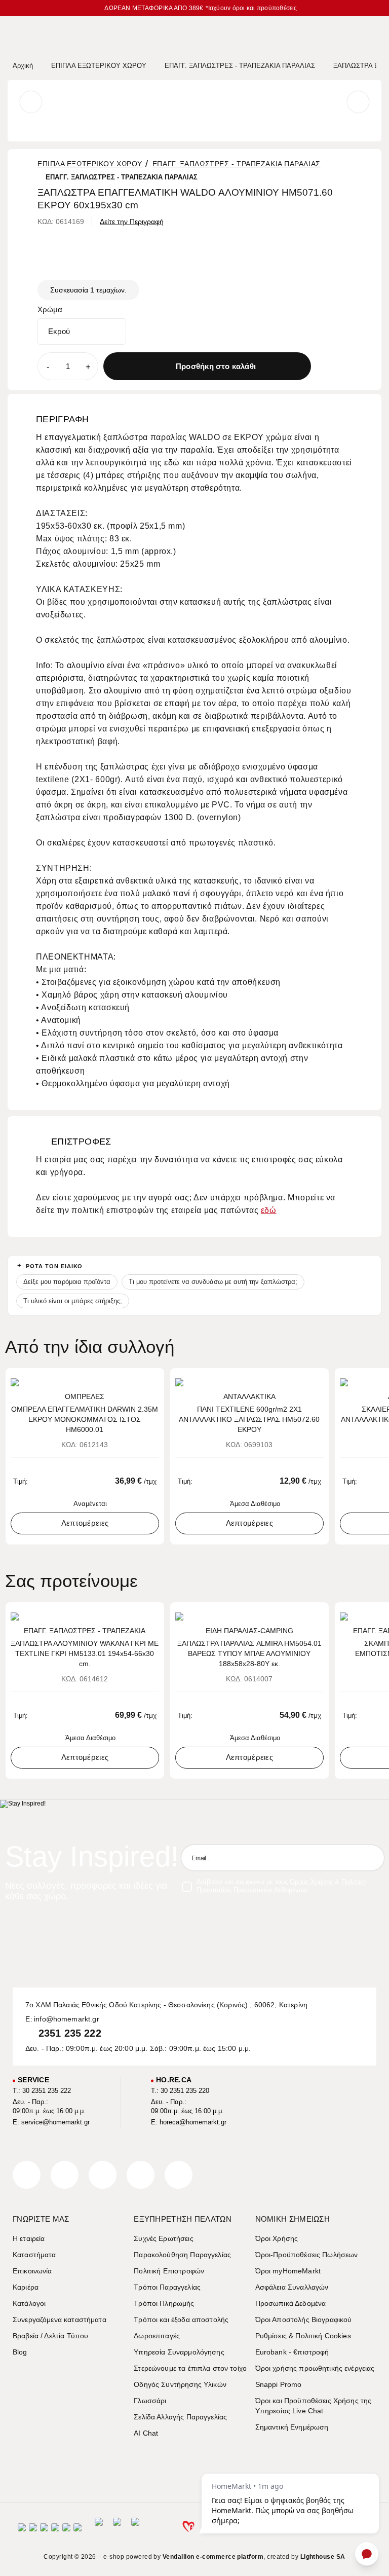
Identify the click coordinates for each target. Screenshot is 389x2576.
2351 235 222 (70, 2033)
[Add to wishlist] (321, 366)
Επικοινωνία (32, 2271)
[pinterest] (103, 2175)
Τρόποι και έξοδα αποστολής (181, 2320)
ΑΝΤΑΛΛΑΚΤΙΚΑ (249, 1396)
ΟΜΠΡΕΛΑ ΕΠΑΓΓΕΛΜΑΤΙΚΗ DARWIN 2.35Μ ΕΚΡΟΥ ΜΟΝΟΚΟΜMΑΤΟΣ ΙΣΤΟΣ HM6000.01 (85, 1419)
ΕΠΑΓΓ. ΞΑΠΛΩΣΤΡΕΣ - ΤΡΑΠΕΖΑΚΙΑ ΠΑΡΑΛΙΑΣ (237, 164)
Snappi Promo (279, 2384)
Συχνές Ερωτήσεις (163, 2238)
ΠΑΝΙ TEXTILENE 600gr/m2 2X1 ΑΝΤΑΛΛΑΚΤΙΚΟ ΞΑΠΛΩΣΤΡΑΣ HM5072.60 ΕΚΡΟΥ (249, 1419)
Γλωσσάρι (150, 2401)
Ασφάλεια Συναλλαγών (292, 2287)
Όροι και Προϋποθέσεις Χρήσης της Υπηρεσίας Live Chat (314, 2406)
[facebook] (27, 2175)
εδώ (269, 1210)
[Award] (99, 2530)
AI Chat (146, 2433)
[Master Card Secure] (44, 2531)
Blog (20, 2352)
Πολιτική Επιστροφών (169, 2271)
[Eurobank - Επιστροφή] (117, 2530)
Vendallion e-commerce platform (213, 2557)
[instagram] (141, 2175)
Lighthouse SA (323, 2557)
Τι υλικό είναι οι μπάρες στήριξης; (73, 1301)
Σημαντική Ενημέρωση (292, 2427)
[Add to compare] (341, 366)
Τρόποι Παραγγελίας (167, 2287)
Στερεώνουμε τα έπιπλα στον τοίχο (190, 2368)
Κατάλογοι (29, 2303)
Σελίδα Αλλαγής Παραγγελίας (180, 2417)
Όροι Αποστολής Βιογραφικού (304, 2320)
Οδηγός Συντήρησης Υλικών (180, 2384)
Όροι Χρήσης (277, 2238)
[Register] (371, 1858)
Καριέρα (26, 2287)
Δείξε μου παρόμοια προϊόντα (67, 1282)
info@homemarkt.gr (67, 2019)
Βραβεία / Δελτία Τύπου (50, 2336)
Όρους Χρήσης (311, 1882)
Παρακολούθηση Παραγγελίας (182, 2255)
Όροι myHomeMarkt (288, 2271)
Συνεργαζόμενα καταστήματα (60, 2320)
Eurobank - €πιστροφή (292, 2352)
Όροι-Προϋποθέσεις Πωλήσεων (307, 2255)
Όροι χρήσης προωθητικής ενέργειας (315, 2368)
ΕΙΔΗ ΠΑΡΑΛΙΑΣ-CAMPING (249, 1631)
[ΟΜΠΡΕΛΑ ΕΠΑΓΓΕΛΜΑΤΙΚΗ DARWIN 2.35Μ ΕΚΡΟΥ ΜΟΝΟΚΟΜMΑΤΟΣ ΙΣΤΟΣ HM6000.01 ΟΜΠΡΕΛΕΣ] (85, 1382)
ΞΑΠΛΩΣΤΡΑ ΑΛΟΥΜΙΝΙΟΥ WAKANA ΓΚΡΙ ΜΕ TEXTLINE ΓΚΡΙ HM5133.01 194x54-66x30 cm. (85, 1653)
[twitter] (65, 2175)
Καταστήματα (34, 2255)
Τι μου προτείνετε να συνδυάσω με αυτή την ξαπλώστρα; (213, 1282)
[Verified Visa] (33, 2531)
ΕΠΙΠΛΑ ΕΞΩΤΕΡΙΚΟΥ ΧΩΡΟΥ (90, 164)
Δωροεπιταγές (157, 2336)
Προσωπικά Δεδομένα (291, 2303)
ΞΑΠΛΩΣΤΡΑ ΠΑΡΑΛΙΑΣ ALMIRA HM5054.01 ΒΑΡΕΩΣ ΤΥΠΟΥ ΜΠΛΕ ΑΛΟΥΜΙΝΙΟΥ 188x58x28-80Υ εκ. (249, 1653)
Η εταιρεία (29, 2238)
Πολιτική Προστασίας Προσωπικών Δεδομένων (281, 1886)
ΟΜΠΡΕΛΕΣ (85, 1396)
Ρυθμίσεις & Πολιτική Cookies (303, 2336)
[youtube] (179, 2175)
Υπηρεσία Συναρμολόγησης (179, 2352)
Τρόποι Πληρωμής (164, 2303)
